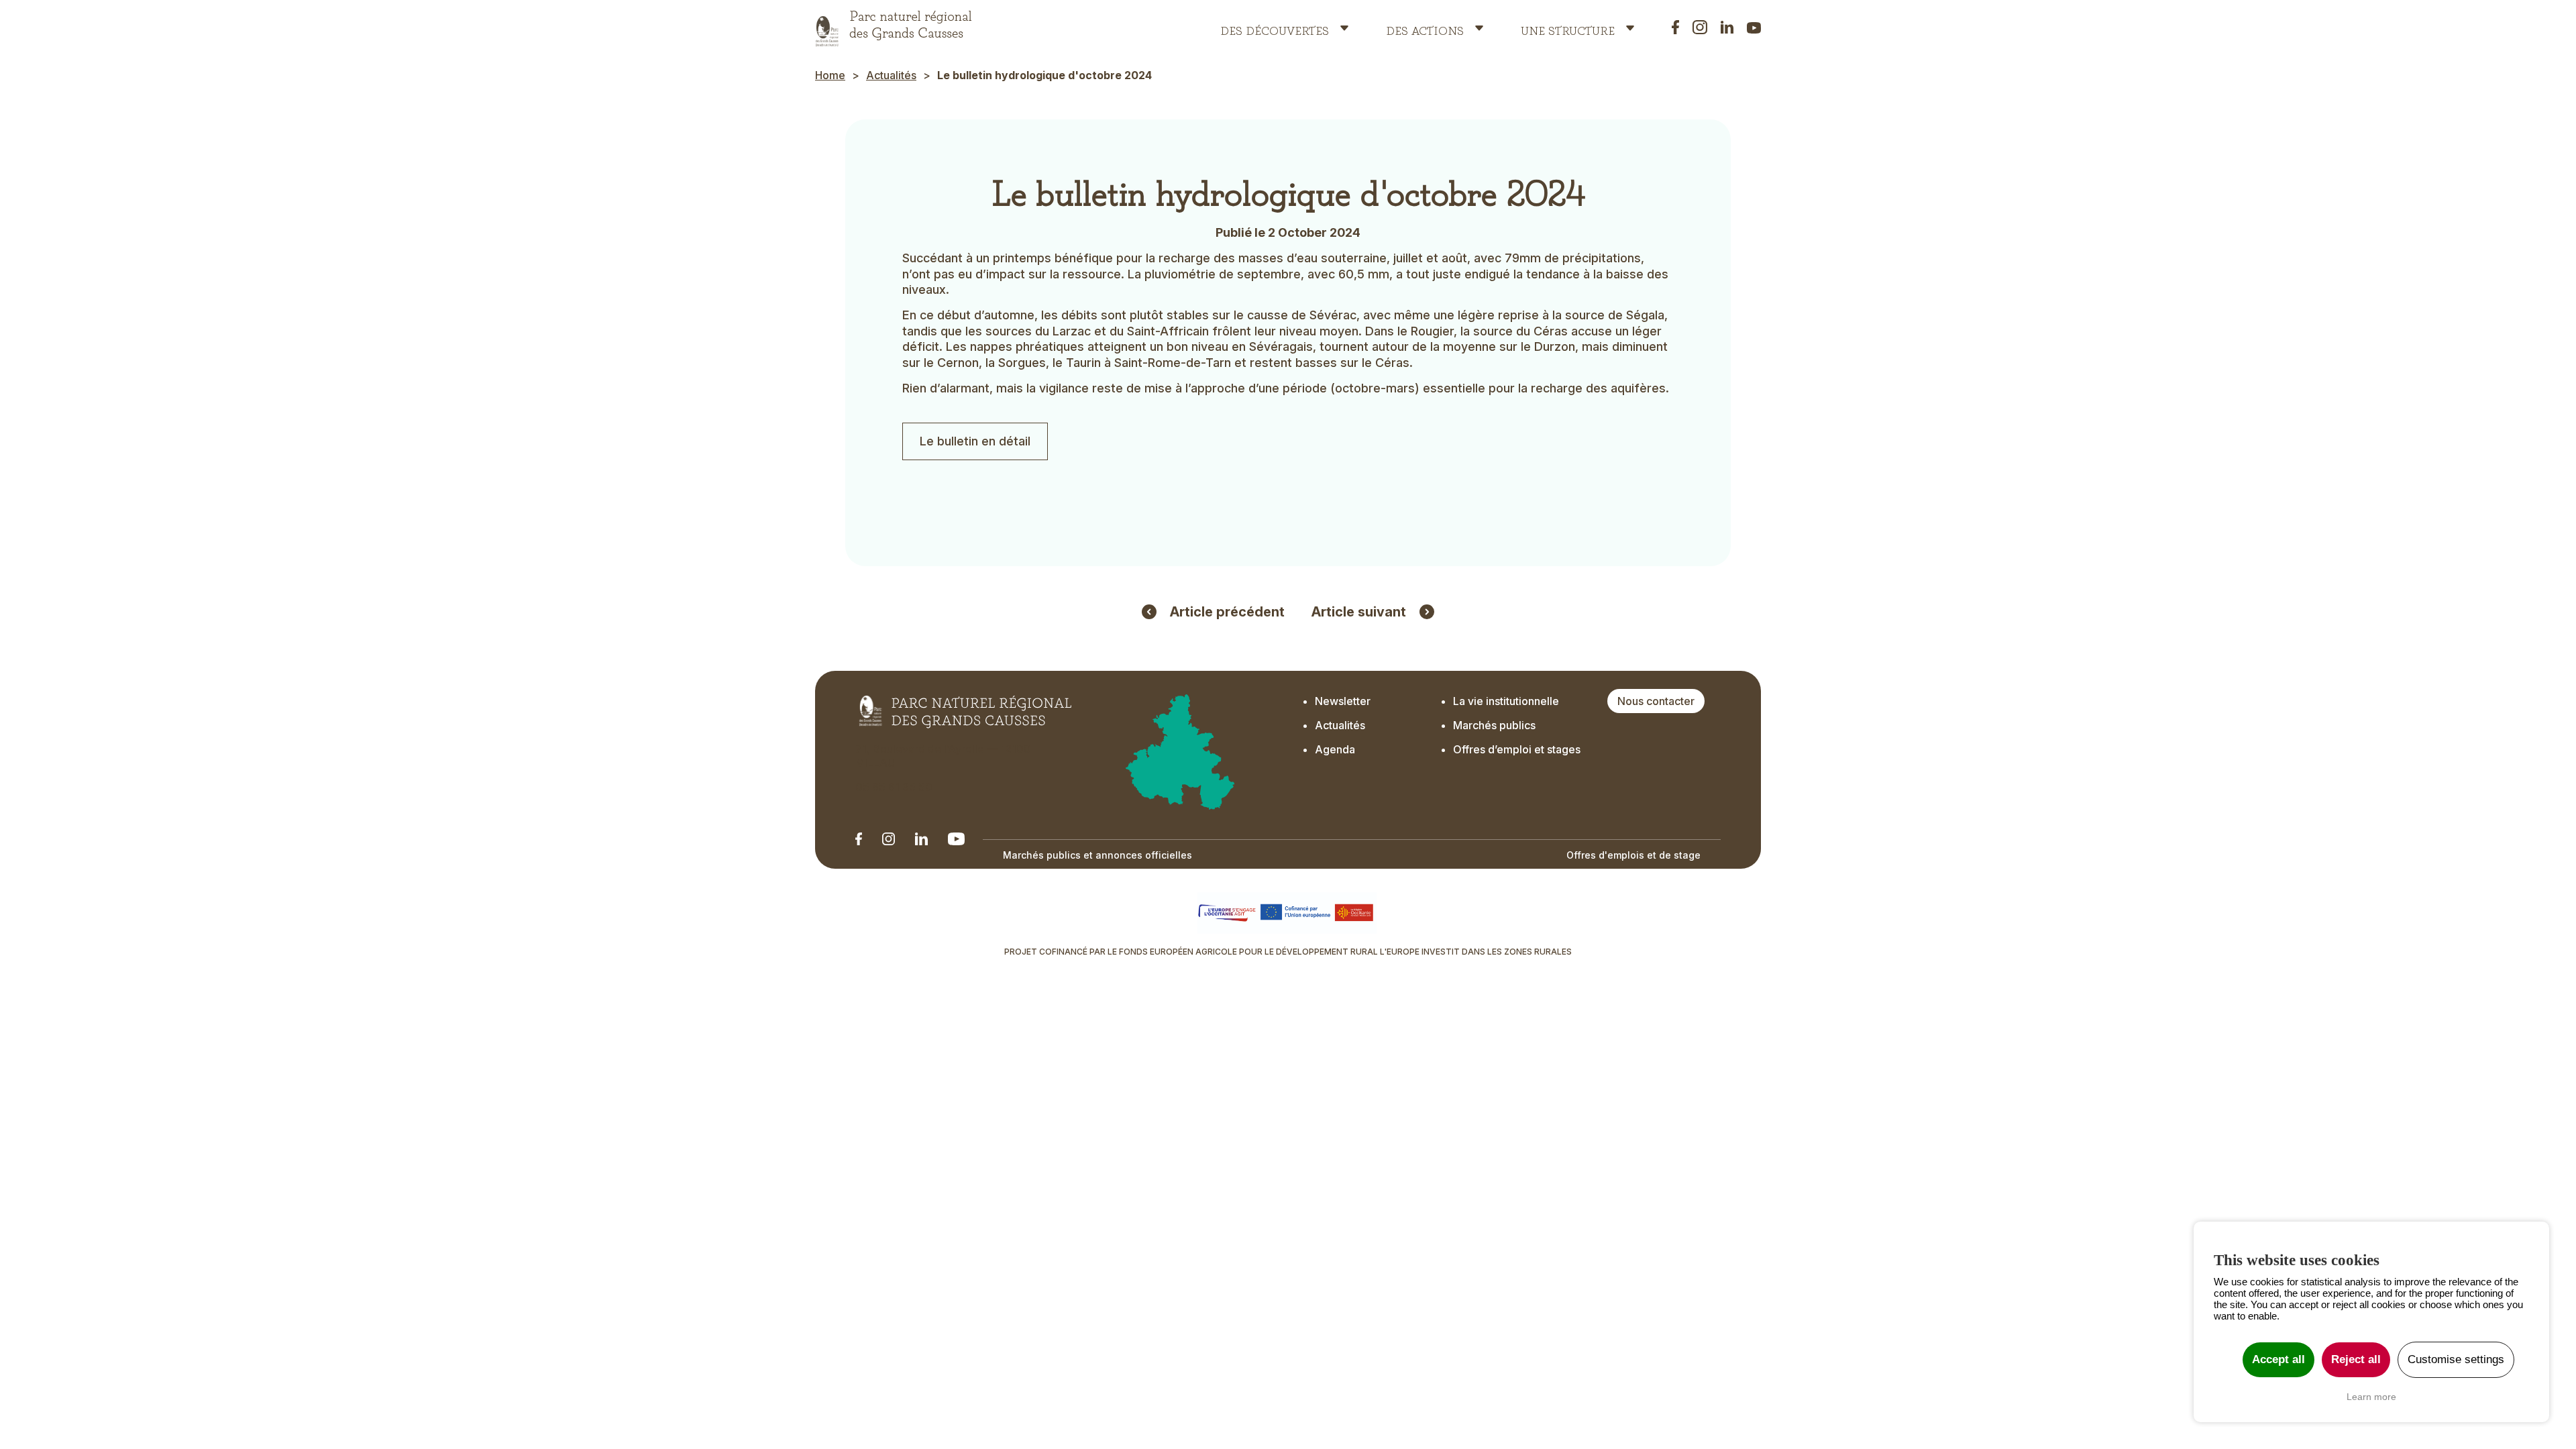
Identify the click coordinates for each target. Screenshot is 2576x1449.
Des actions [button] (1425, 28)
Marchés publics (1494, 725)
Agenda (1335, 749)
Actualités (891, 75)
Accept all (2278, 1359)
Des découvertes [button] (1275, 28)
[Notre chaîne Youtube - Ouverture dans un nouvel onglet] (956, 839)
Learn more (2371, 1397)
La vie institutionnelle (1506, 701)
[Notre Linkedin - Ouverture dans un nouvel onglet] (859, 839)
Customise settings (2456, 1359)
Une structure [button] (1568, 28)
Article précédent (1227, 612)
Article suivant (1359, 612)
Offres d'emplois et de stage (1633, 855)
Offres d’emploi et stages (1517, 749)
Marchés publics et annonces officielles (1097, 855)
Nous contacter (1656, 701)
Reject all (2356, 1359)
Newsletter (1343, 701)
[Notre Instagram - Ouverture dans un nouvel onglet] (889, 839)
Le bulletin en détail (975, 441)
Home (830, 75)
